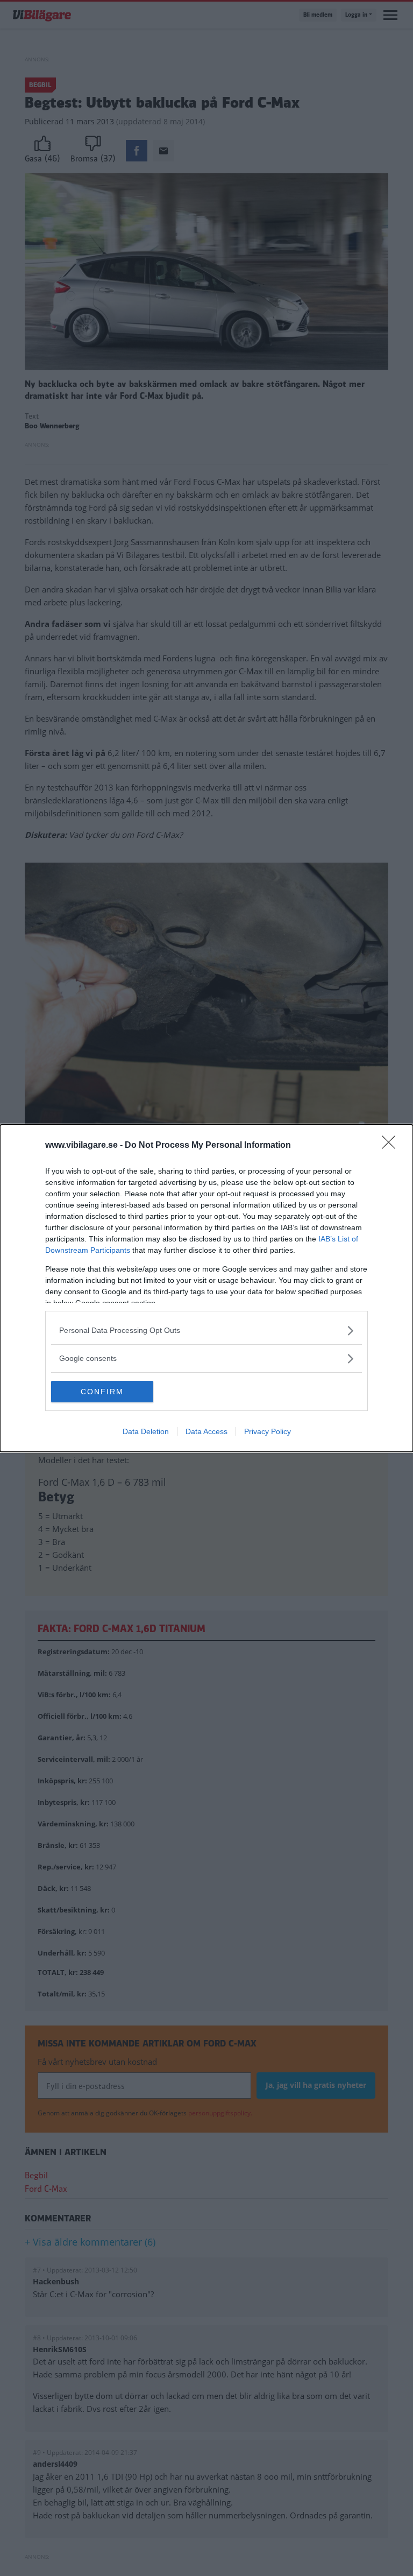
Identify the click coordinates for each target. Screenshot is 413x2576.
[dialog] (206, 1288)
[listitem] (206, 1331)
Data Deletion (146, 1431)
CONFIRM (102, 1392)
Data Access (206, 1431)
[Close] (392, 1146)
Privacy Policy (268, 1431)
